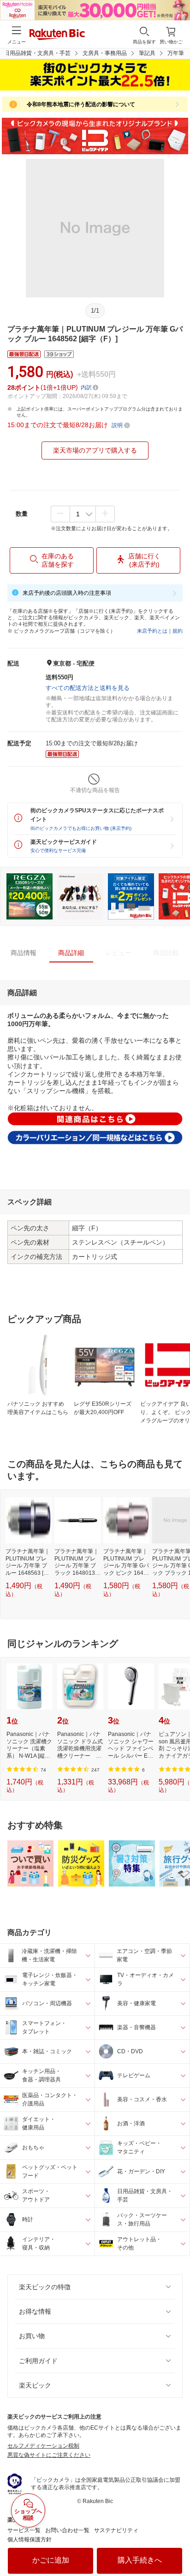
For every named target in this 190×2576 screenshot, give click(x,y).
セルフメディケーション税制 (43, 2446)
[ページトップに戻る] (177, 2546)
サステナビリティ (116, 2530)
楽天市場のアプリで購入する (95, 450)
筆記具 (147, 53)
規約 (178, 631)
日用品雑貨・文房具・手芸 (37, 53)
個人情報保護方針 (30, 2540)
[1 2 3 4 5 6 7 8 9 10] (83, 514)
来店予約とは (152, 631)
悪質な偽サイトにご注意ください (49, 2455)
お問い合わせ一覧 (67, 2530)
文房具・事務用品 (105, 53)
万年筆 (176, 53)
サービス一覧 (24, 2530)
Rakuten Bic (57, 35)
